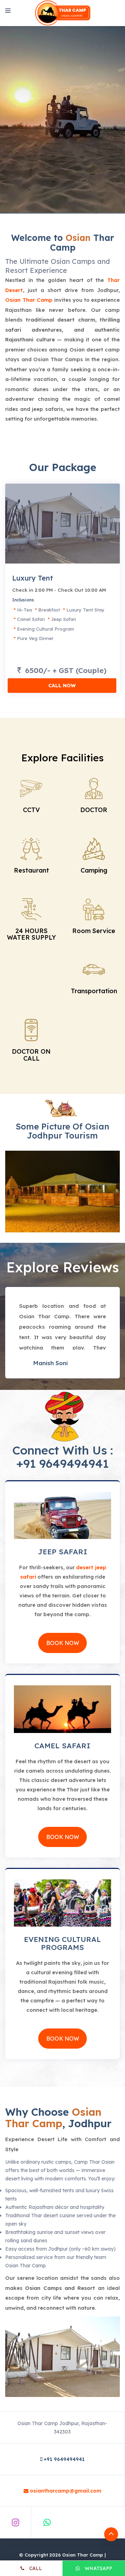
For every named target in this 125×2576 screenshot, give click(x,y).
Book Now (63, 1643)
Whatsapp (98, 2568)
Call (35, 2568)
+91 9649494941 (62, 1463)
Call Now (62, 686)
